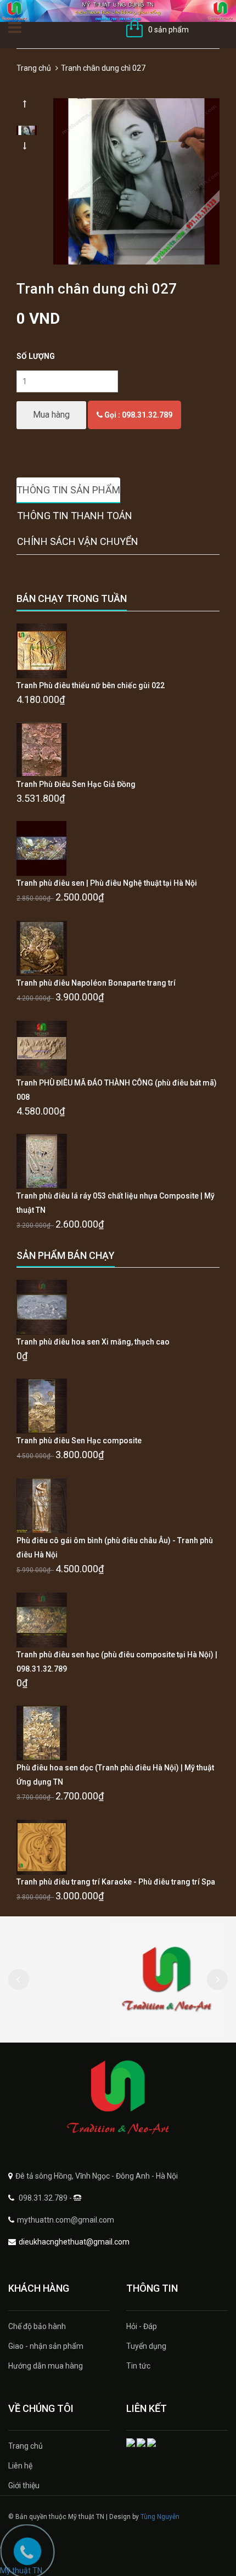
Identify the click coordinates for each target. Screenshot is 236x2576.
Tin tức (138, 2366)
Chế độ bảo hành (37, 2326)
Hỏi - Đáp (142, 2326)
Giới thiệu (24, 2485)
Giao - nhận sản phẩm (46, 2346)
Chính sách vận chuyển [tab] (78, 541)
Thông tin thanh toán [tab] (75, 516)
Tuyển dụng (146, 2346)
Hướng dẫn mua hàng (46, 2366)
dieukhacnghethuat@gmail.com (74, 2242)
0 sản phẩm (168, 30)
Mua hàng (51, 415)
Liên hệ (20, 2466)
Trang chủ (34, 68)
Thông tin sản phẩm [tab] (68, 490)
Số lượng (36, 356)
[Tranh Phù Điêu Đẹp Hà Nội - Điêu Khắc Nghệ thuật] (118, 2098)
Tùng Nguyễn (160, 2517)
